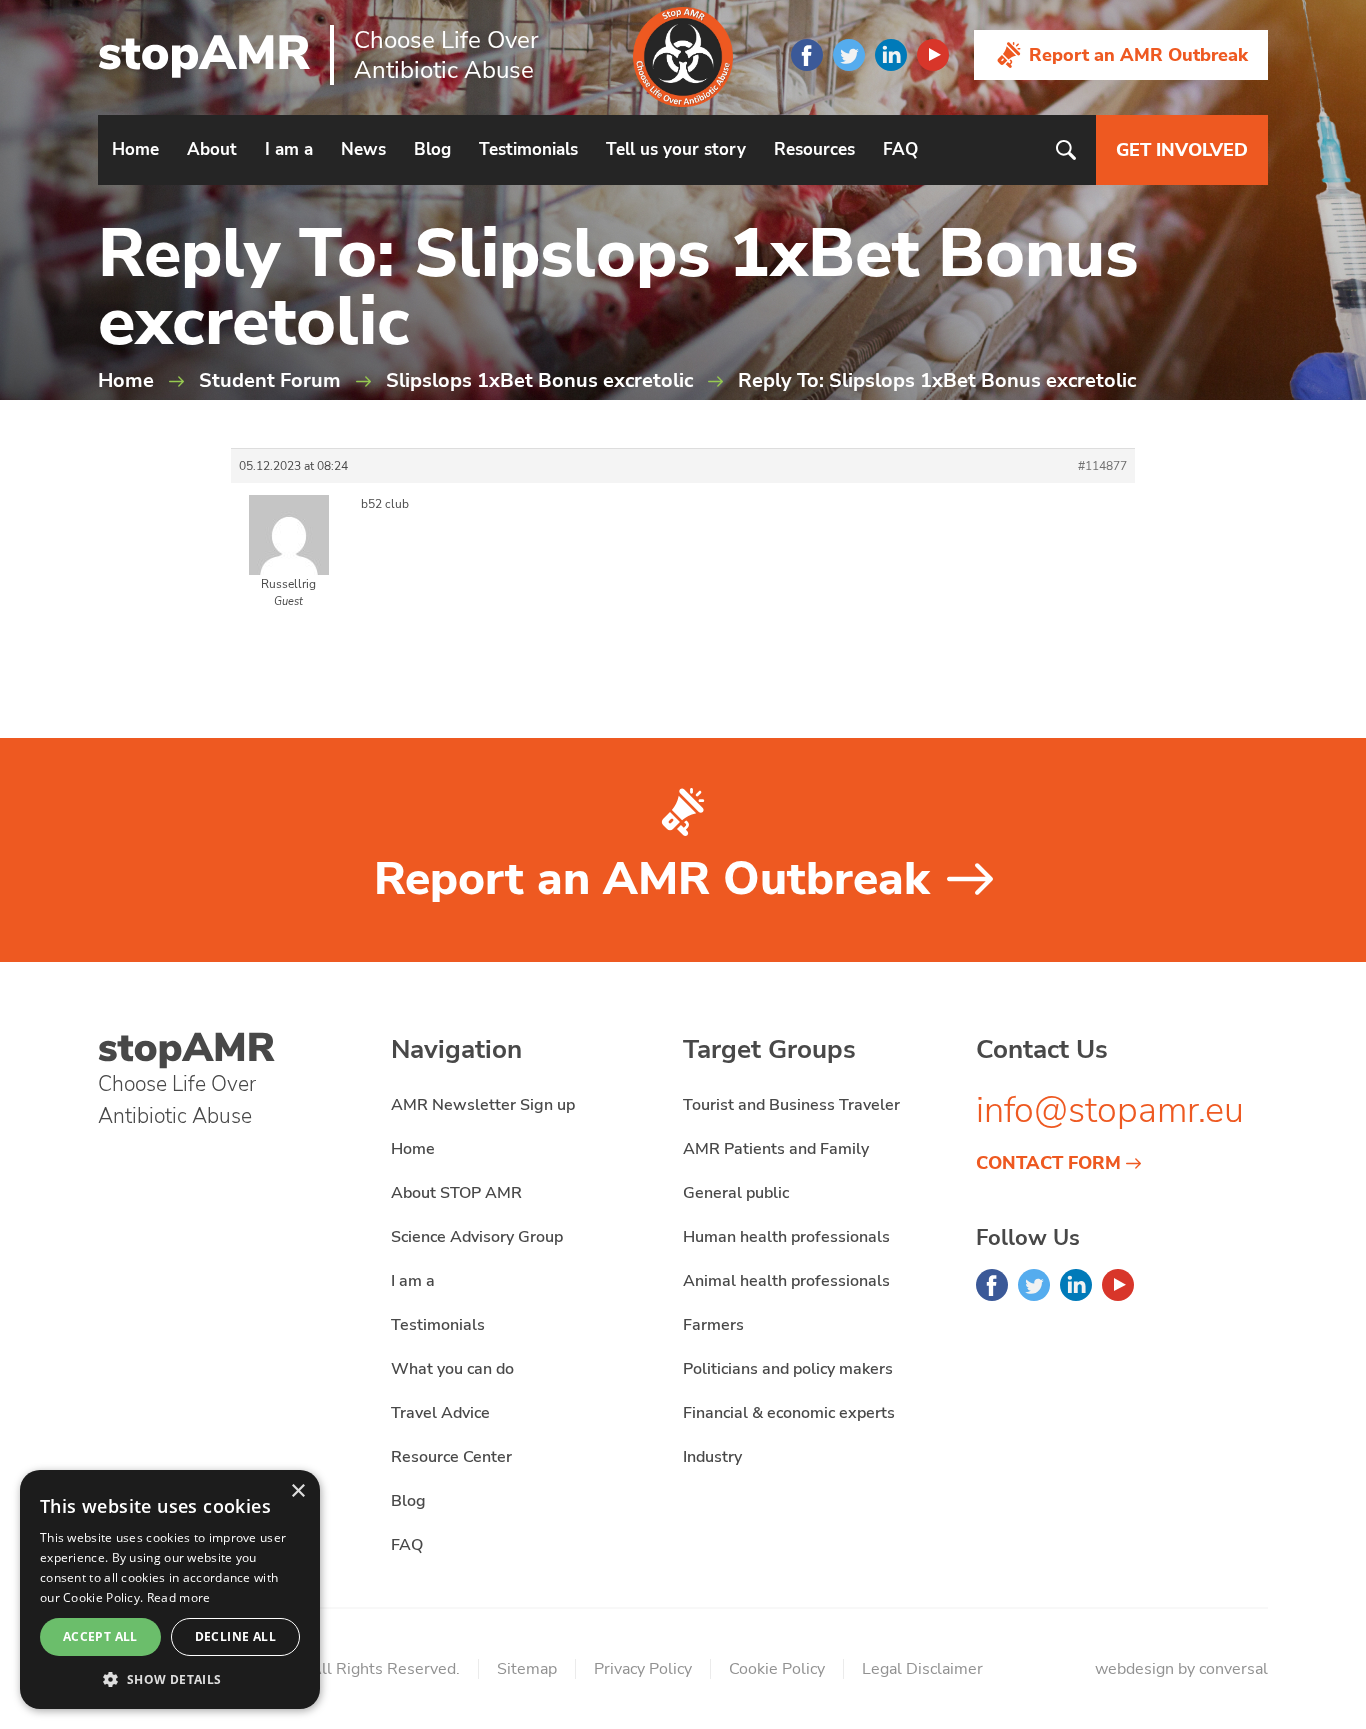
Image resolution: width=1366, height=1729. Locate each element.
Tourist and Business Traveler (791, 1105)
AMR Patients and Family (776, 1149)
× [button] (297, 1491)
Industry (712, 1457)
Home (135, 149)
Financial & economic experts (789, 1413)
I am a (289, 149)
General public (736, 1193)
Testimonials (528, 149)
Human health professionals (786, 1237)
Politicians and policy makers (788, 1369)
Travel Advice (440, 1413)
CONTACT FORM (1048, 1163)
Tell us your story (676, 149)
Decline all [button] (235, 1636)
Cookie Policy (777, 1669)
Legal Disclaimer (922, 1669)
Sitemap (527, 1669)
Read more (179, 1597)
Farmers (713, 1325)
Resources (814, 149)
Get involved (1182, 150)
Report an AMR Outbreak (1138, 55)
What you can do (452, 1369)
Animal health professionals (786, 1281)
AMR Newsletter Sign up (483, 1105)
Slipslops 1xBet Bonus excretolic (539, 380)
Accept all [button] (100, 1636)
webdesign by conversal (1181, 1669)
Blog (432, 149)
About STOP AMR (456, 1193)
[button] (170, 1679)
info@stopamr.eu (1110, 1110)
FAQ (900, 149)
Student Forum (270, 380)
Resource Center (451, 1457)
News (363, 149)
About (212, 149)
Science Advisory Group (477, 1237)
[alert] (170, 1589)
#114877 (1102, 466)
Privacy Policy (643, 1669)
